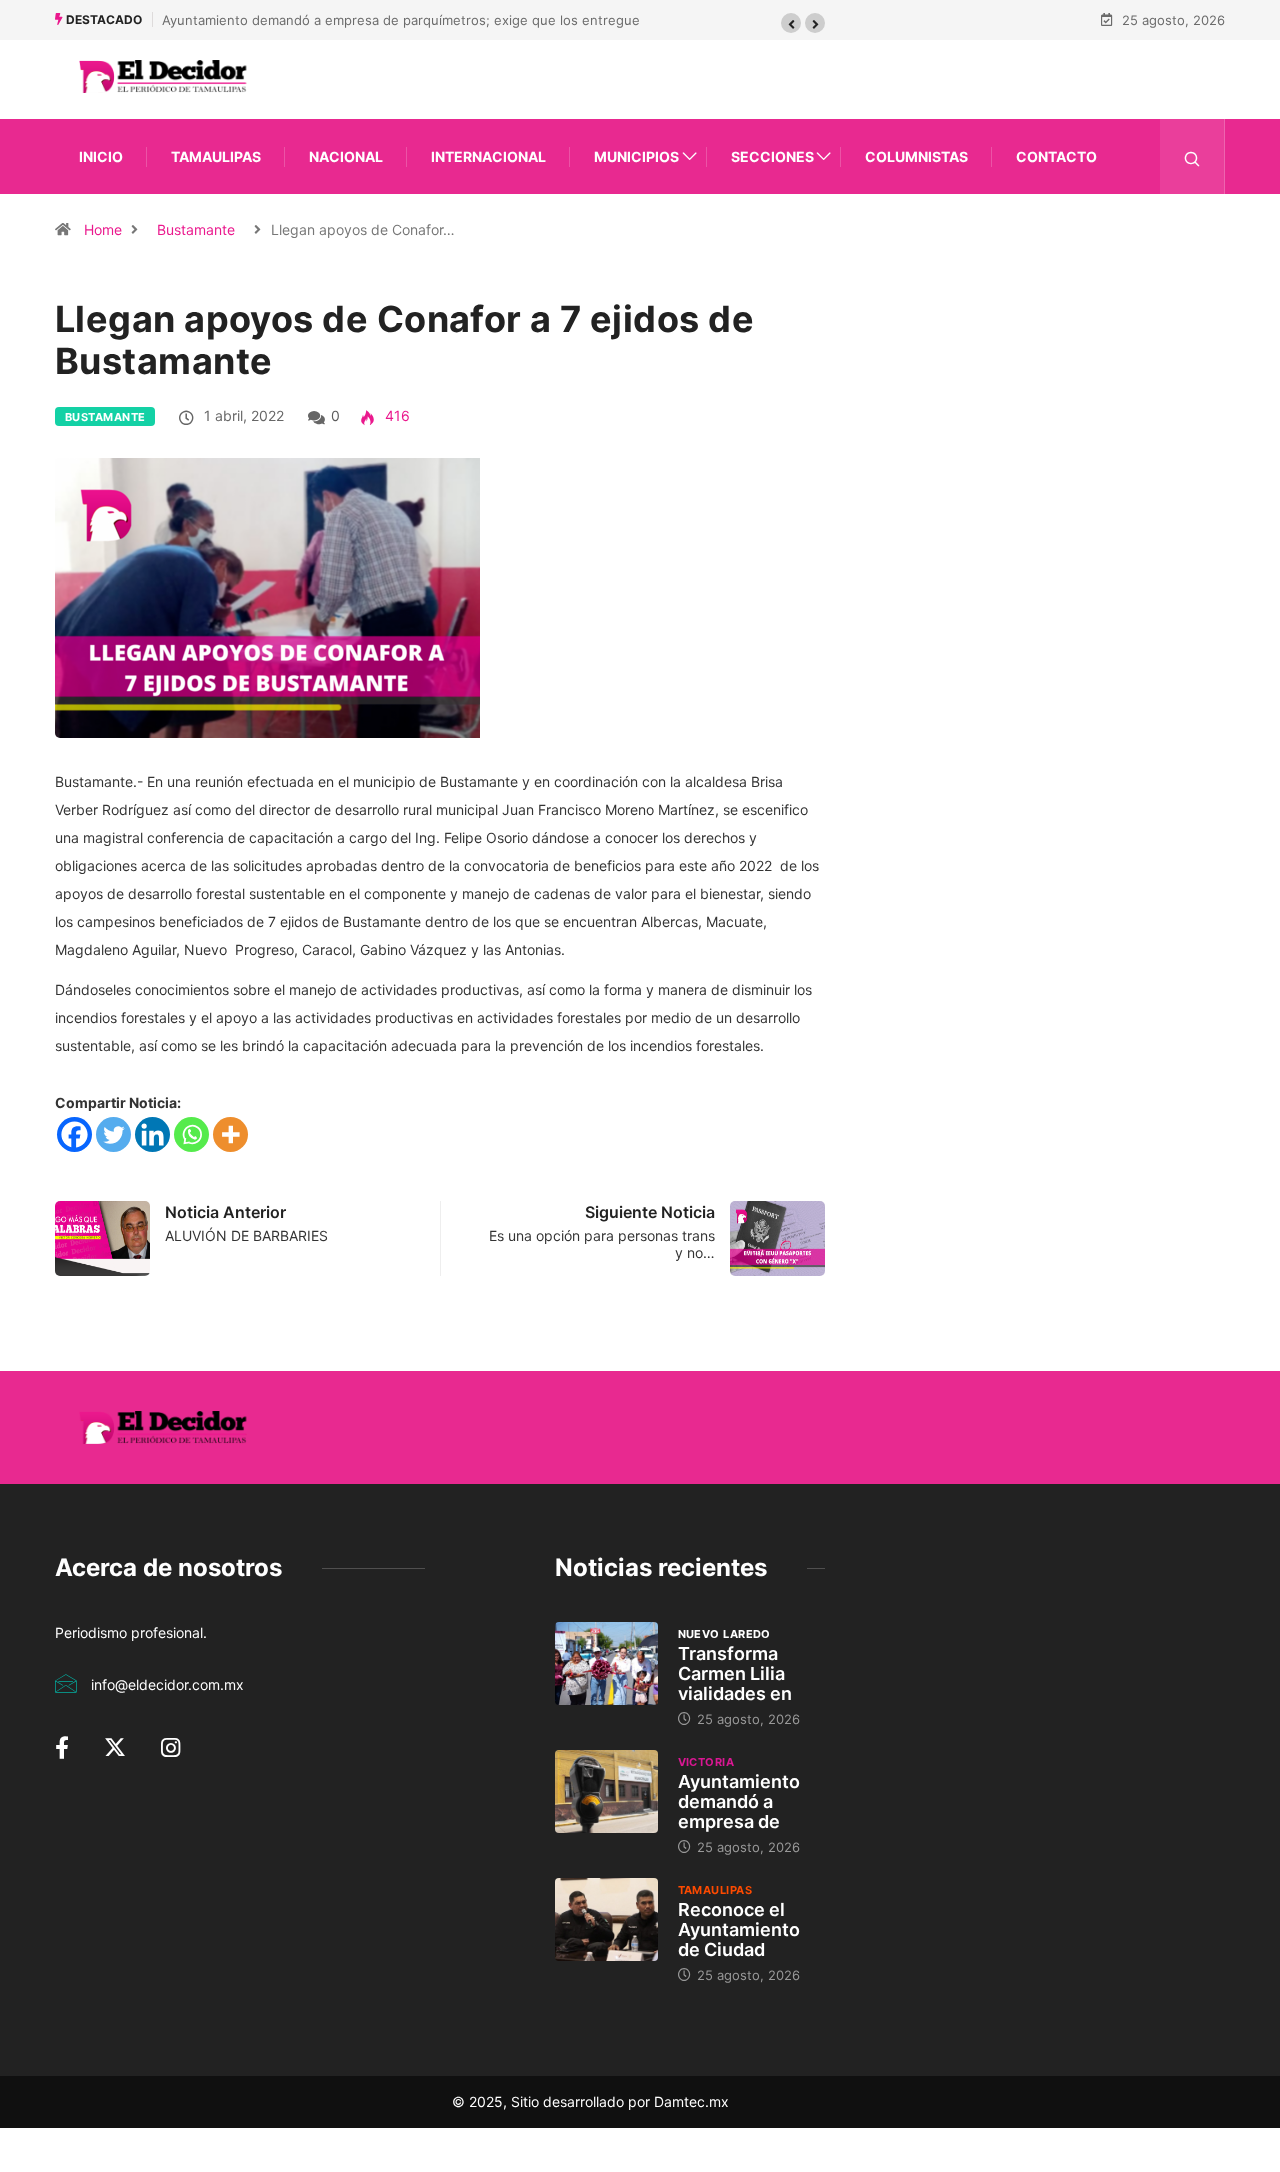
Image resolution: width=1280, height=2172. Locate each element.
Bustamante (196, 229)
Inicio (101, 156)
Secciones (772, 156)
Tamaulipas (216, 156)
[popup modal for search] (1192, 156)
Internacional (488, 156)
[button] (791, 23)
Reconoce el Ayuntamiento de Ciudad (739, 1929)
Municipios (636, 156)
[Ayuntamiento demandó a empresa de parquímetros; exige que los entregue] (606, 1791)
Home (103, 229)
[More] (230, 1134)
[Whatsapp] (191, 1134)
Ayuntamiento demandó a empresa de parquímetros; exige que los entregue (401, 20)
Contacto (1056, 156)
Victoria (706, 1762)
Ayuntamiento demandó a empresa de (739, 1801)
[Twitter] (113, 1134)
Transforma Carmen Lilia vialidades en (735, 1673)
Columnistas (916, 156)
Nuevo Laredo (724, 1634)
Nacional (346, 156)
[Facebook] (74, 1134)
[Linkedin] (152, 1134)
